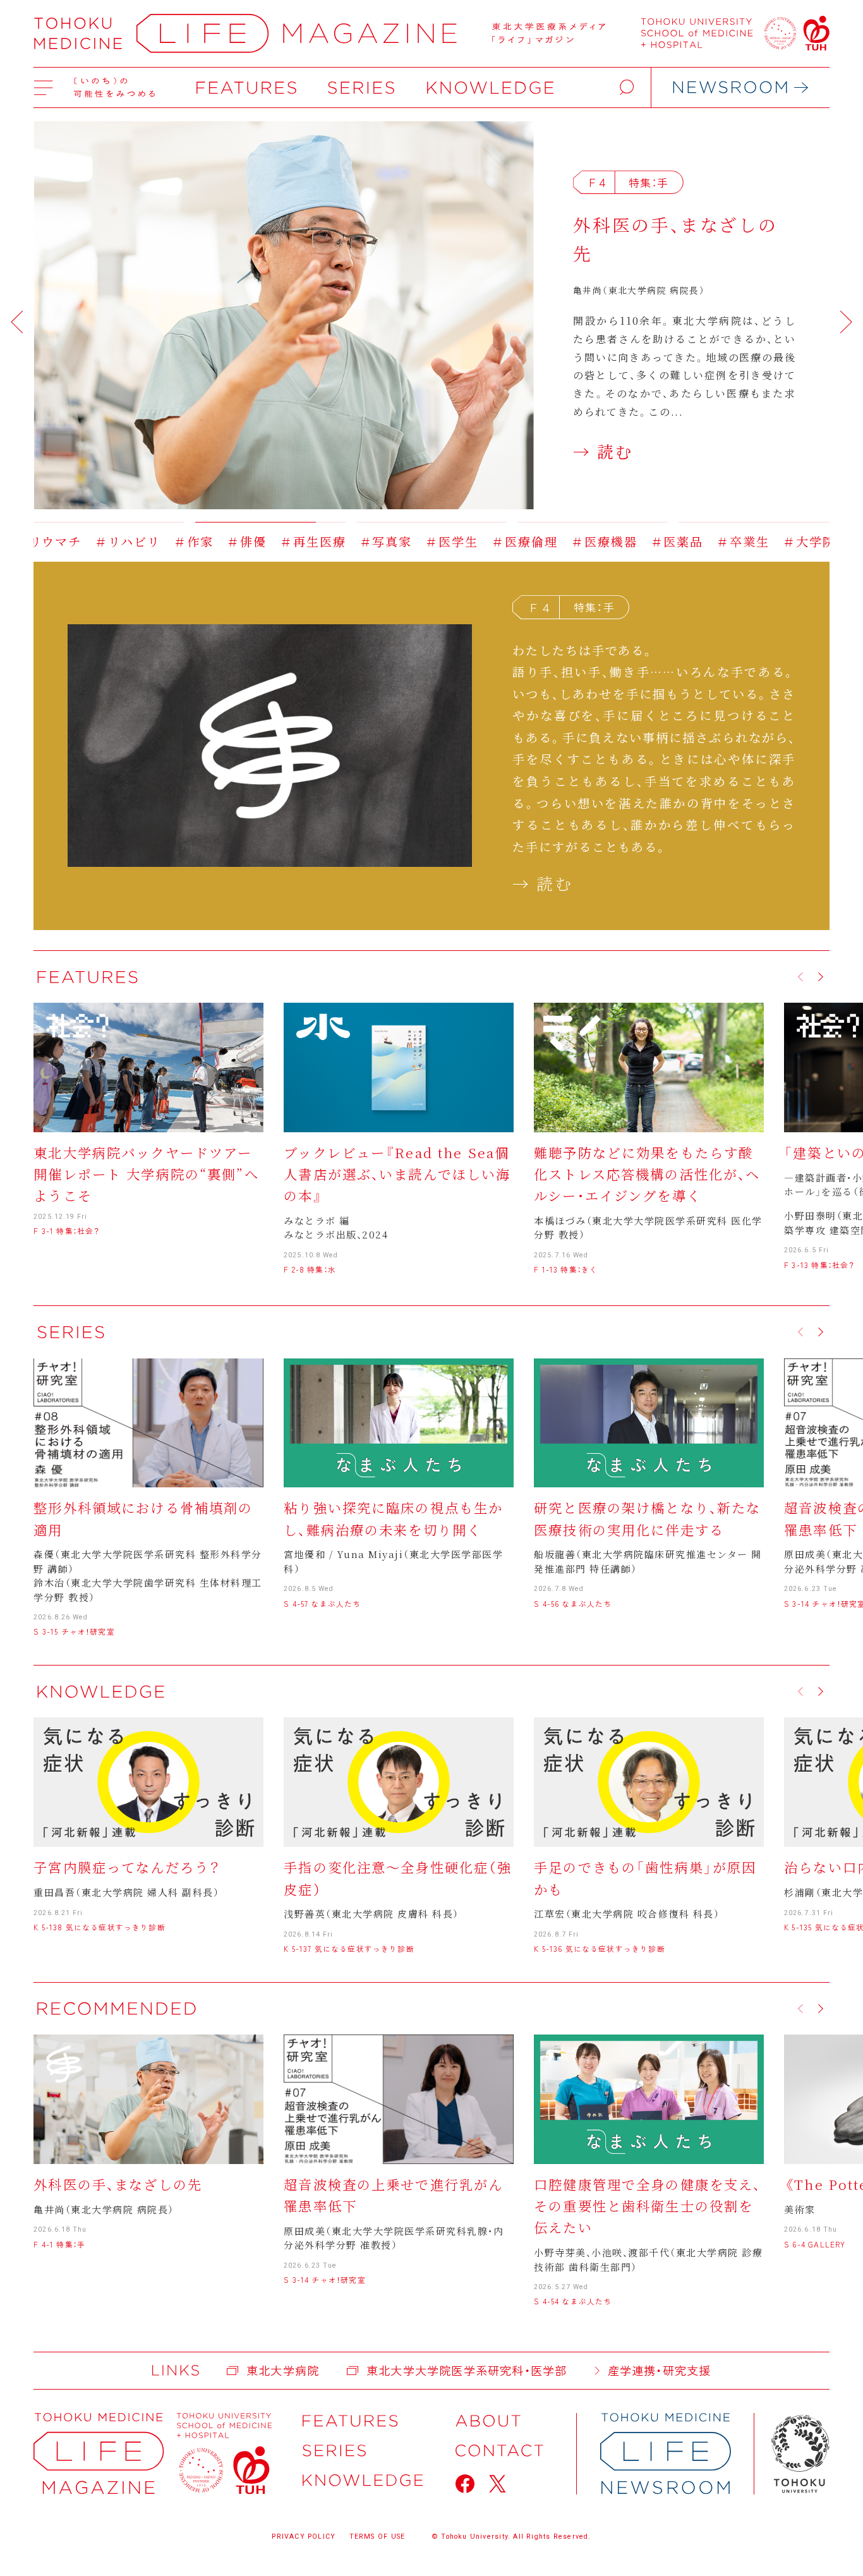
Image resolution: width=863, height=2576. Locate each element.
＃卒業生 (637, 541)
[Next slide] (846, 322)
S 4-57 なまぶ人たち (322, 1603)
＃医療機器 (499, 541)
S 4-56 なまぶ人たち (573, 1603)
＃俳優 (141, 541)
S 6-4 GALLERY (815, 2244)
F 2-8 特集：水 (310, 1269)
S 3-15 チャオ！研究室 (74, 1631)
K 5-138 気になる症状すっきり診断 (99, 1927)
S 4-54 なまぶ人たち (573, 2301)
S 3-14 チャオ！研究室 (324, 2279)
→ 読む (603, 457)
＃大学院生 (777, 541)
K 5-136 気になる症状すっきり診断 (599, 1948)
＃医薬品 (571, 541)
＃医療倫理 (419, 541)
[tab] (109, 516)
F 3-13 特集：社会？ (819, 1265)
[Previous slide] (17, 322)
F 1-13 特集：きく (566, 1269)
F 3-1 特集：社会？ (67, 1231)
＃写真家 (280, 541)
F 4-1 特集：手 (59, 2244)
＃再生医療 (208, 541)
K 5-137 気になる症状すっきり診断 (349, 1948)
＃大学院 (704, 541)
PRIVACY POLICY (304, 2537)
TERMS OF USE (377, 2537)
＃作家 (88, 541)
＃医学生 (346, 541)
